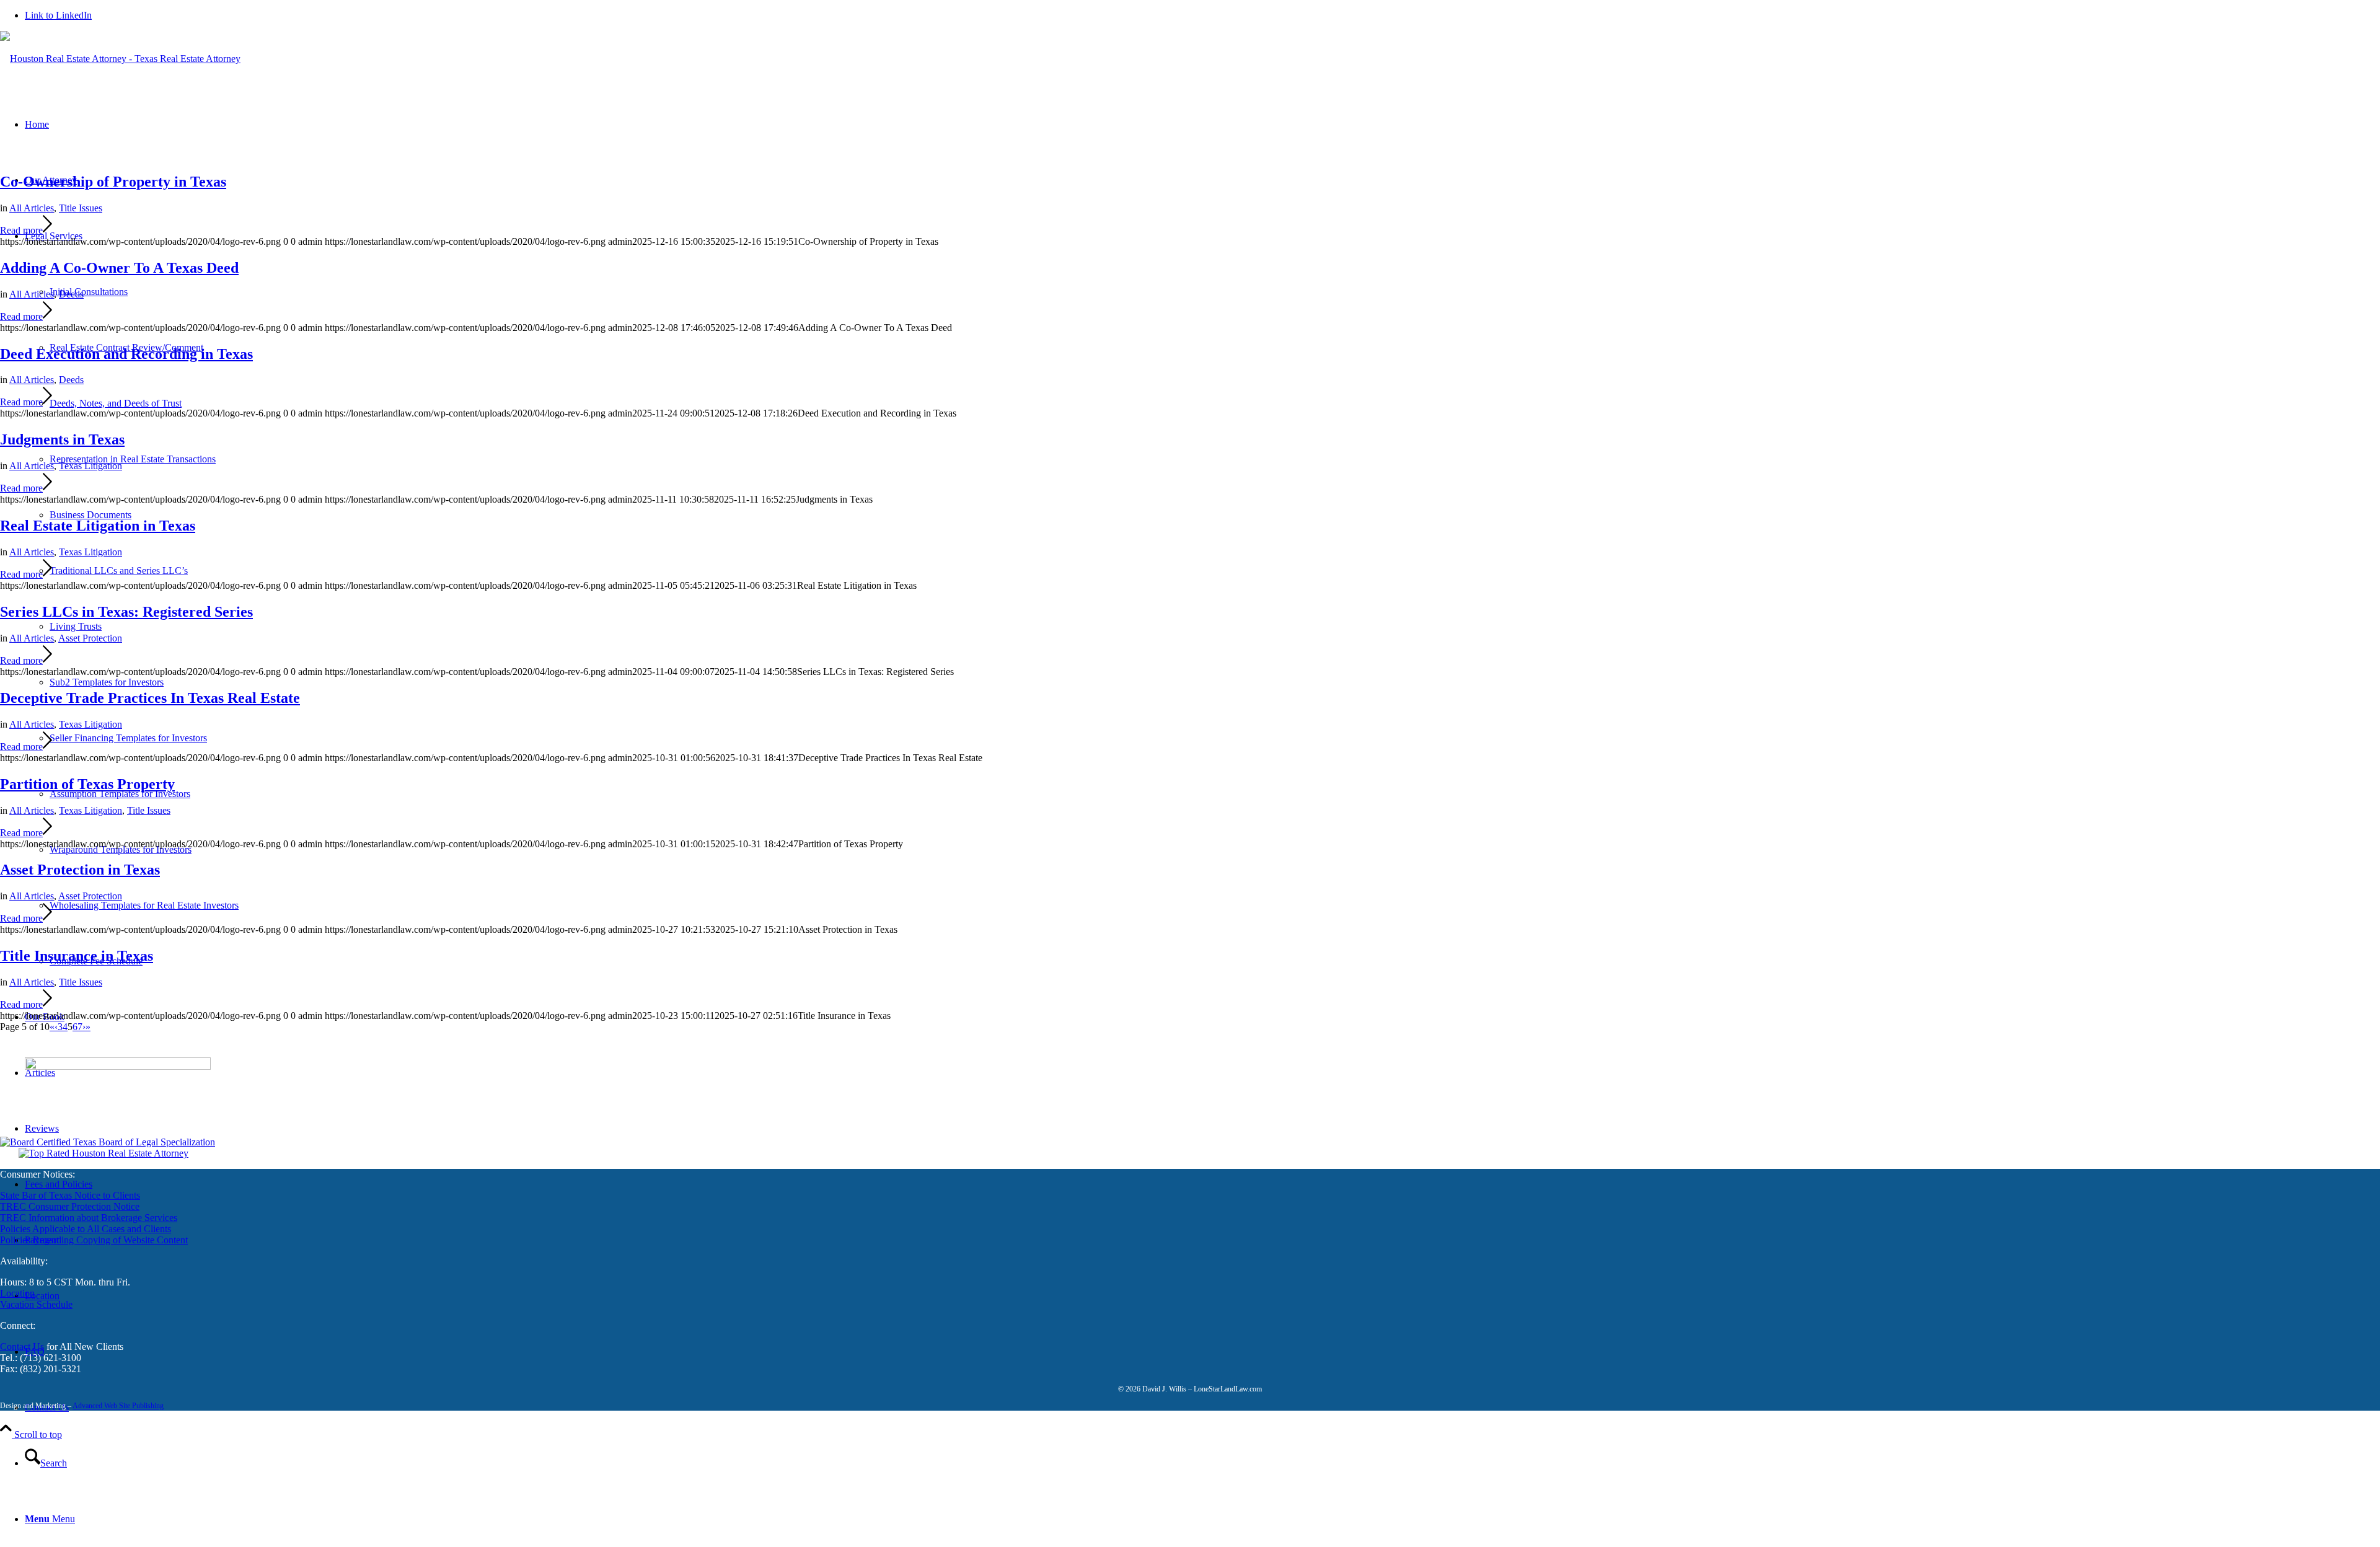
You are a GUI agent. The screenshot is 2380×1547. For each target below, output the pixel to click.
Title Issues (81, 208)
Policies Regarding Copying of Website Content (94, 1240)
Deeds (71, 294)
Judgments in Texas (62, 439)
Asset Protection (90, 638)
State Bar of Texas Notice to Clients (70, 1195)
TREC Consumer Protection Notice (70, 1206)
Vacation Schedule (36, 1304)
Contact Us (22, 1346)
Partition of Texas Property (87, 784)
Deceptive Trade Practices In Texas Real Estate (150, 698)
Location (17, 1293)
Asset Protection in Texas (80, 870)
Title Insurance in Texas (77, 956)
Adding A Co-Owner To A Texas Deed (119, 268)
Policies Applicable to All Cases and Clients (86, 1229)
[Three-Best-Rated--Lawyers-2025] (104, 1153)
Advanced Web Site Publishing (118, 1406)
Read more (21, 230)
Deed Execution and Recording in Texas (126, 354)
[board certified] (108, 1142)
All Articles (32, 208)
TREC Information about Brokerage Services (89, 1218)
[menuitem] (1202, 1463)
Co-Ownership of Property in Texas (113, 182)
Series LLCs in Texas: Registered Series (126, 612)
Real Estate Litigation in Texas (98, 526)
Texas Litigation (90, 466)
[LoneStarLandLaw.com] (120, 59)
